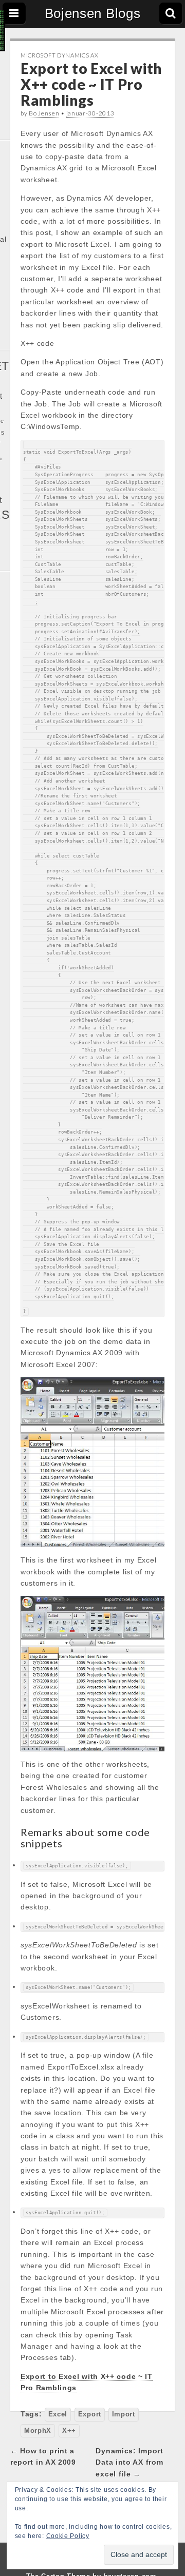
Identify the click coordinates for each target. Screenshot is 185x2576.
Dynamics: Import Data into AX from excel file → (129, 2462)
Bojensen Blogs (93, 13)
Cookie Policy (68, 2536)
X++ (69, 2431)
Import (124, 2414)
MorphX (38, 2431)
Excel (58, 2414)
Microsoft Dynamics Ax (60, 55)
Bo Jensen (44, 113)
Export (90, 2414)
